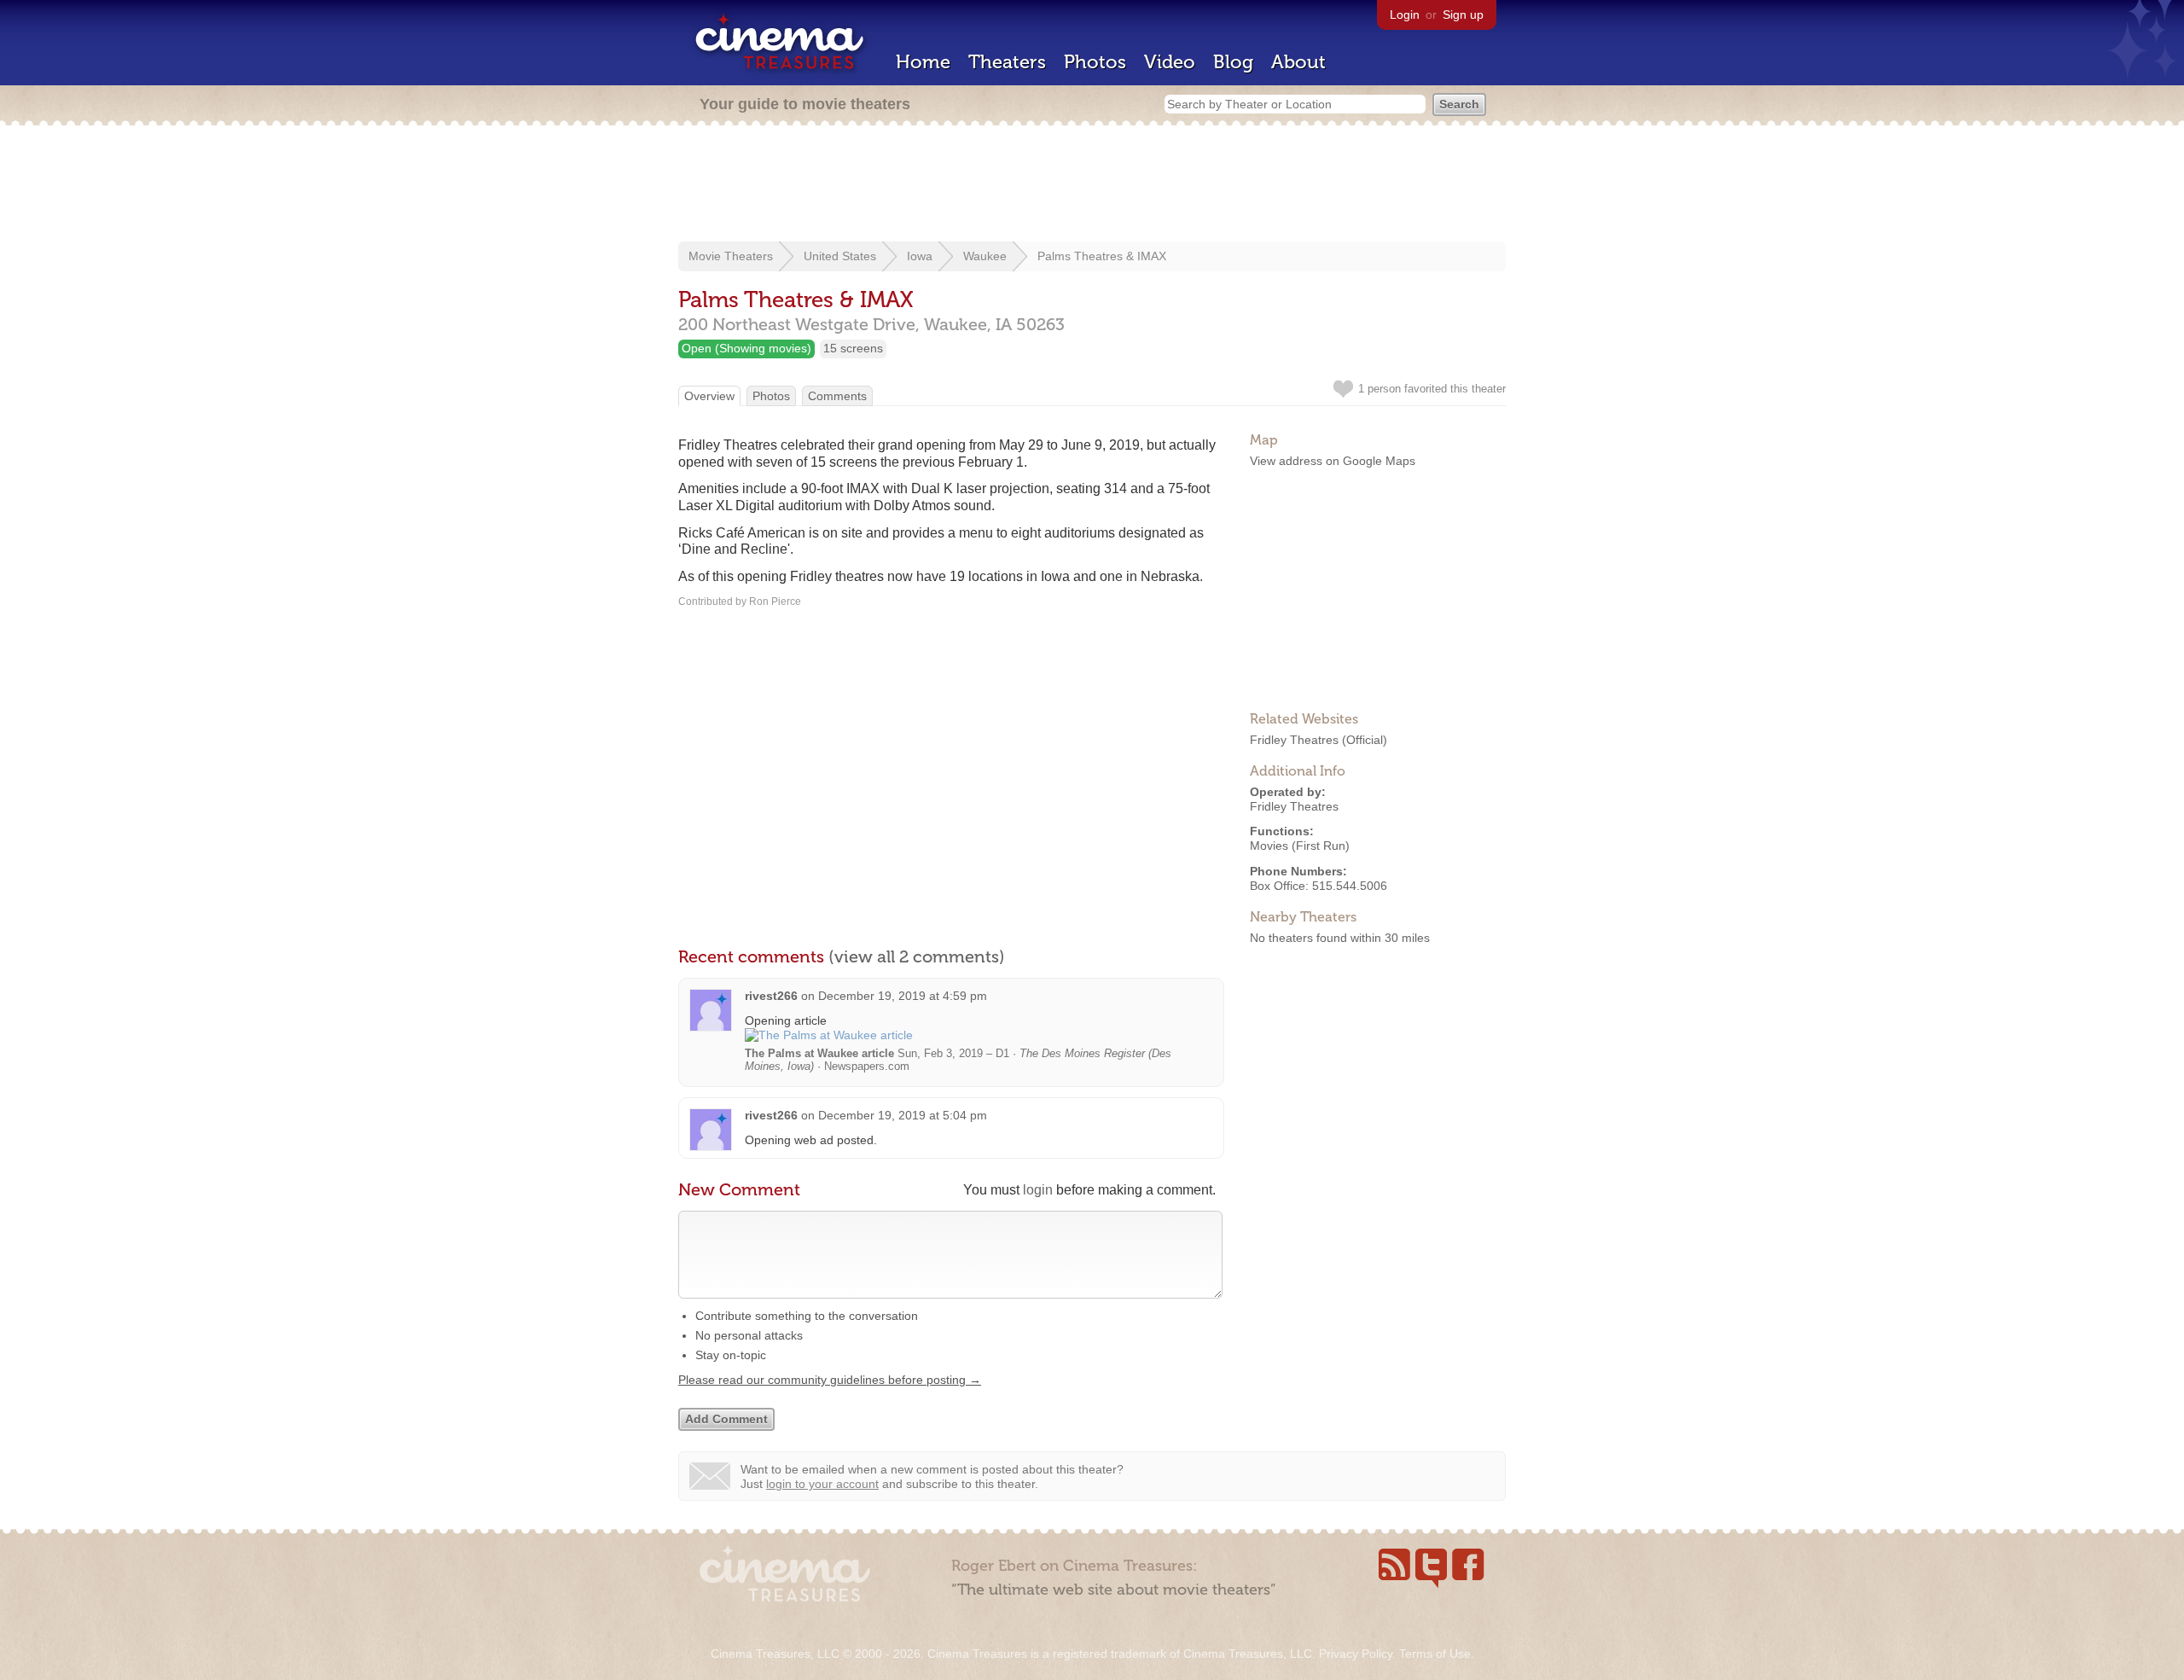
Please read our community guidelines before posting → (830, 1380)
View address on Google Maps (1333, 461)
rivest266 (771, 996)
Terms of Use (1435, 1654)
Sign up (1463, 15)
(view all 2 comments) (917, 956)
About (1298, 62)
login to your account (822, 1484)
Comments (837, 396)
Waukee (985, 256)
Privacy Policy (1356, 1654)
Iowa (920, 256)
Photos (1095, 62)
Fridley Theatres (1294, 740)
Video (1170, 62)
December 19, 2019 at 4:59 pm (903, 996)
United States (840, 256)
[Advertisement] (1092, 185)
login (1038, 1190)
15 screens (853, 348)
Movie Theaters (731, 256)
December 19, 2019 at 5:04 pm (903, 1115)
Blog (1233, 62)
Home (923, 62)
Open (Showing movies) (746, 348)
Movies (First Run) (1300, 846)
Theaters (1007, 62)
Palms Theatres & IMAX (1102, 256)
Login (1405, 15)
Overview (709, 396)
